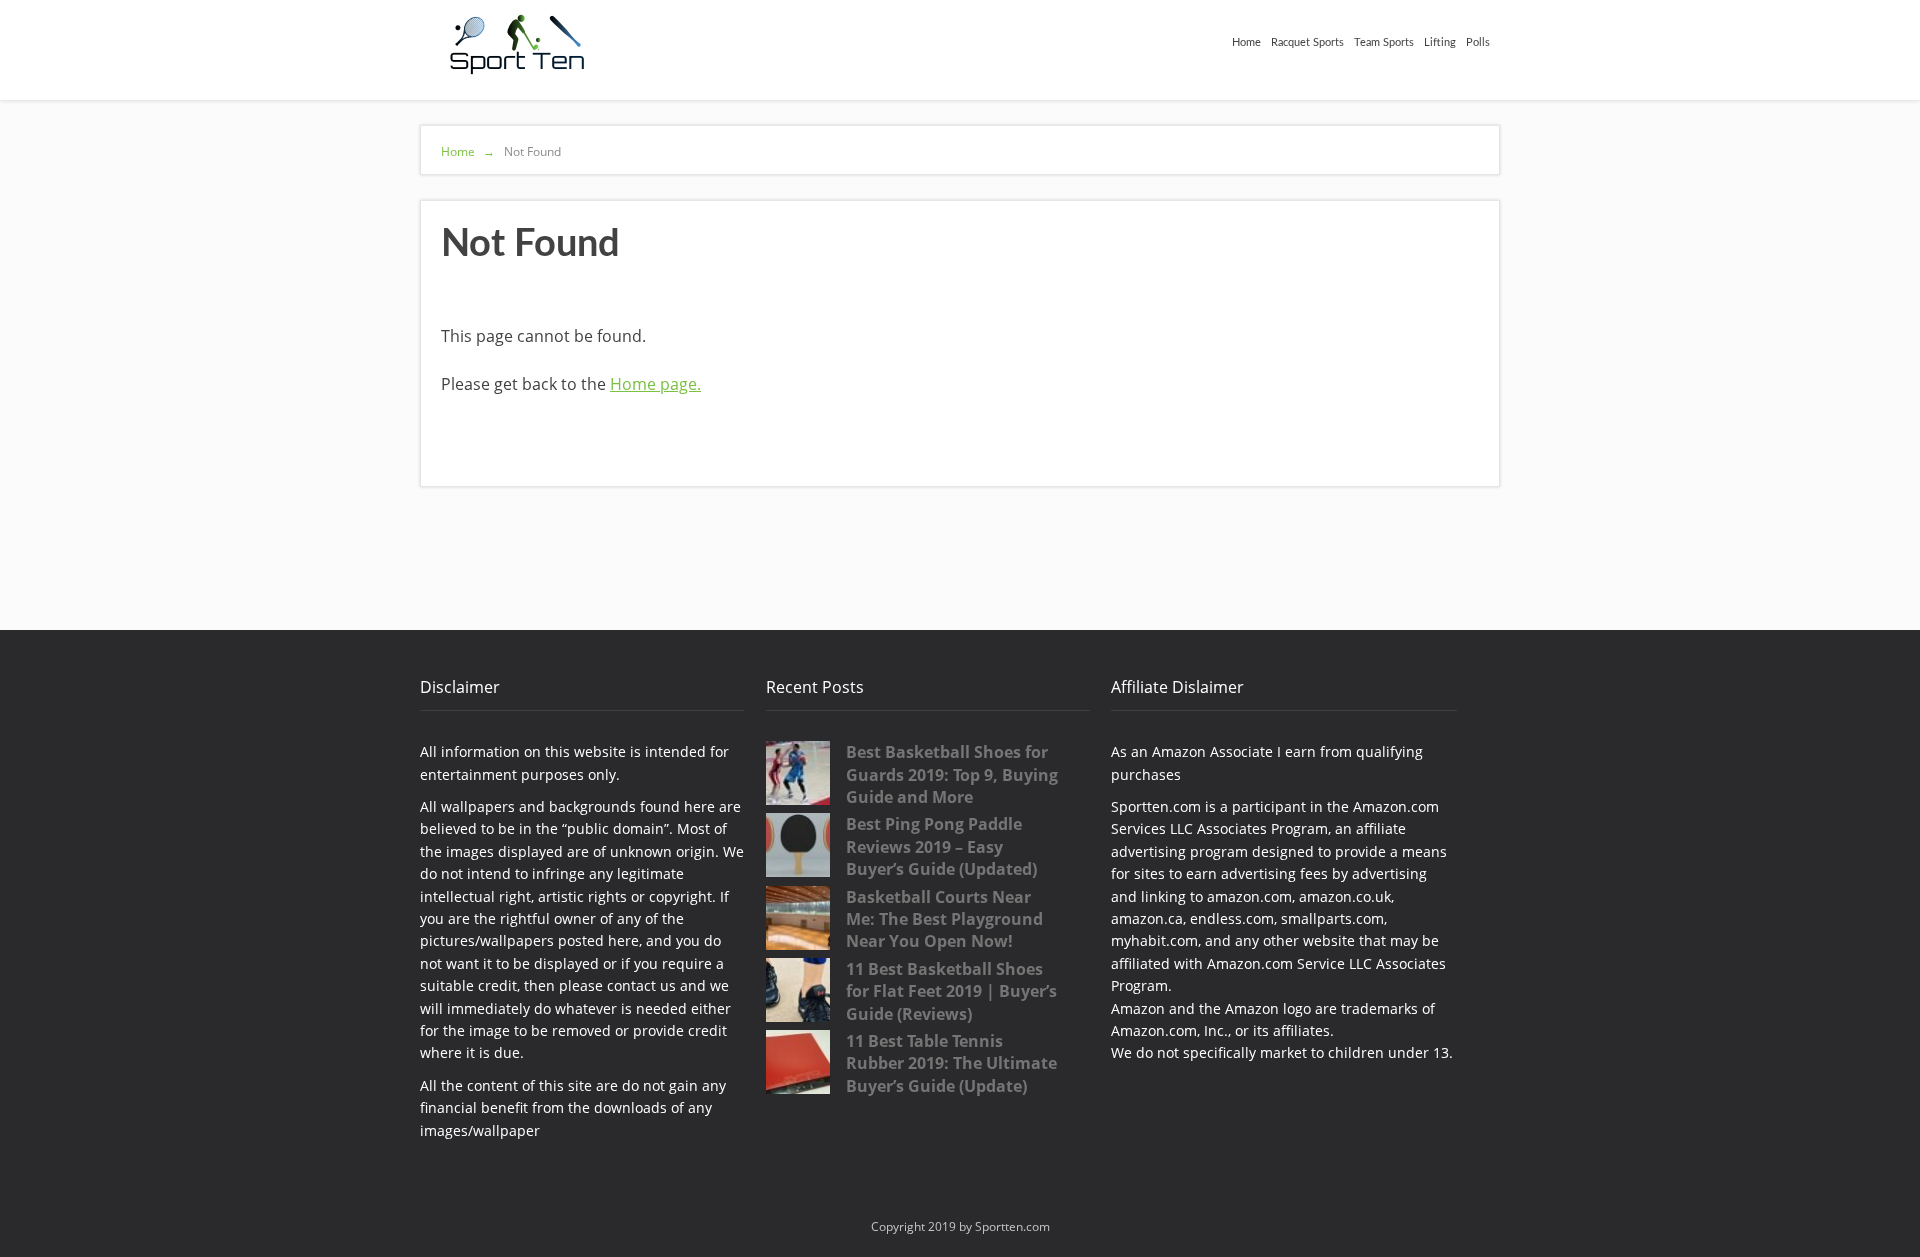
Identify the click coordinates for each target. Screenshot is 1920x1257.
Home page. (655, 384)
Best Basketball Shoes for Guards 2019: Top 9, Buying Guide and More (952, 774)
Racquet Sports (1307, 42)
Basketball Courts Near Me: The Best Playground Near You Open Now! (944, 919)
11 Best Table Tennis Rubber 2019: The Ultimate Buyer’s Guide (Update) (951, 1063)
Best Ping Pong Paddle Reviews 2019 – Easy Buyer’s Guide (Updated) (941, 846)
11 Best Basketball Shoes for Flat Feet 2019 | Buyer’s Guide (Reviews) (951, 991)
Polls (1478, 42)
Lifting (1440, 42)
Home (1246, 42)
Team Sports (1384, 42)
